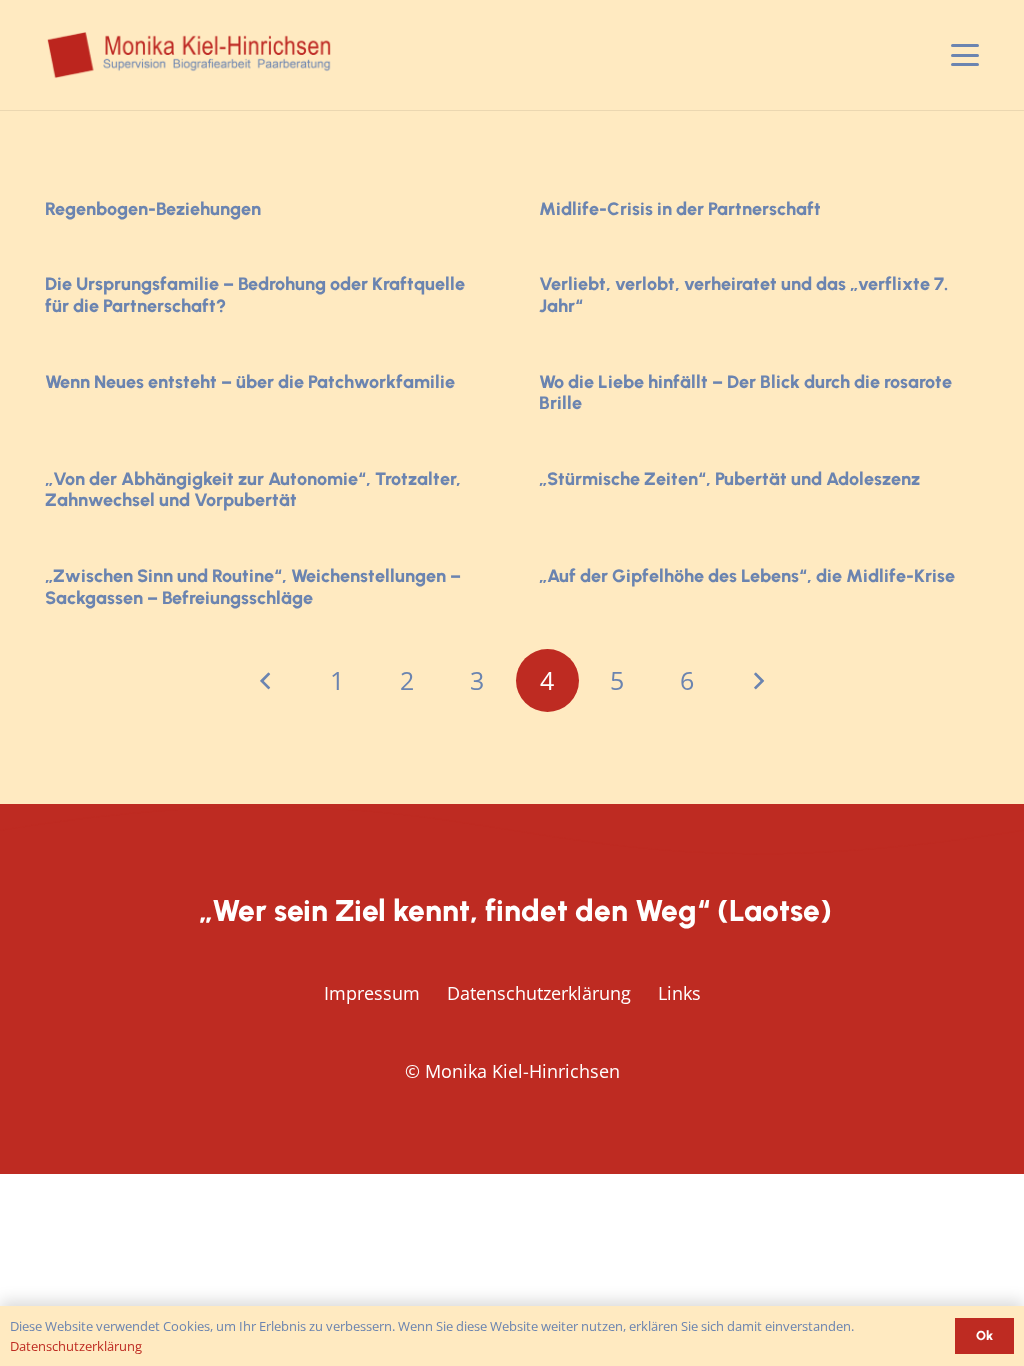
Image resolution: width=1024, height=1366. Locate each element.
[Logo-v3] (190, 55)
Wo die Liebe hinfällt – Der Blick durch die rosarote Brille (745, 393)
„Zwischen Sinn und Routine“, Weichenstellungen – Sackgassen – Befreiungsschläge (253, 587)
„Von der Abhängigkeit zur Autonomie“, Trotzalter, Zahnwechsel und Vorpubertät (253, 490)
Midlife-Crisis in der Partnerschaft (680, 209)
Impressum (372, 993)
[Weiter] (757, 680)
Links (679, 993)
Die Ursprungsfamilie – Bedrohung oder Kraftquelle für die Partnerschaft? (255, 295)
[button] (965, 55)
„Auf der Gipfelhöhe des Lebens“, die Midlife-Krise (747, 576)
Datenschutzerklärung (539, 993)
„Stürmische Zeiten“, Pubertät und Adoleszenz (729, 479)
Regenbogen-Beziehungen (153, 209)
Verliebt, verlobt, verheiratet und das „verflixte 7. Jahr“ (743, 295)
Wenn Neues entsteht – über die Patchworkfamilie (250, 382)
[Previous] (266, 680)
